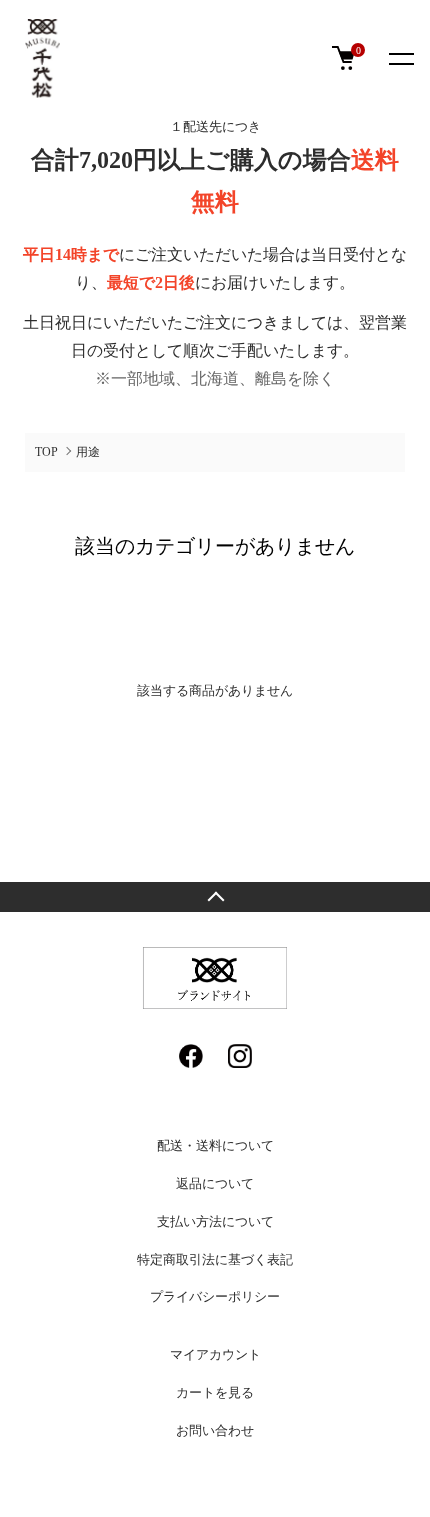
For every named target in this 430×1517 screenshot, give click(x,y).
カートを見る (215, 1392)
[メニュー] (400, 58)
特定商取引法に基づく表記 (215, 1259)
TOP (46, 452)
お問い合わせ (215, 1430)
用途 (88, 452)
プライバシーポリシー (215, 1296)
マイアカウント (215, 1354)
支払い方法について (215, 1221)
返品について (215, 1183)
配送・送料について (215, 1145)
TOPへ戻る (215, 897)
